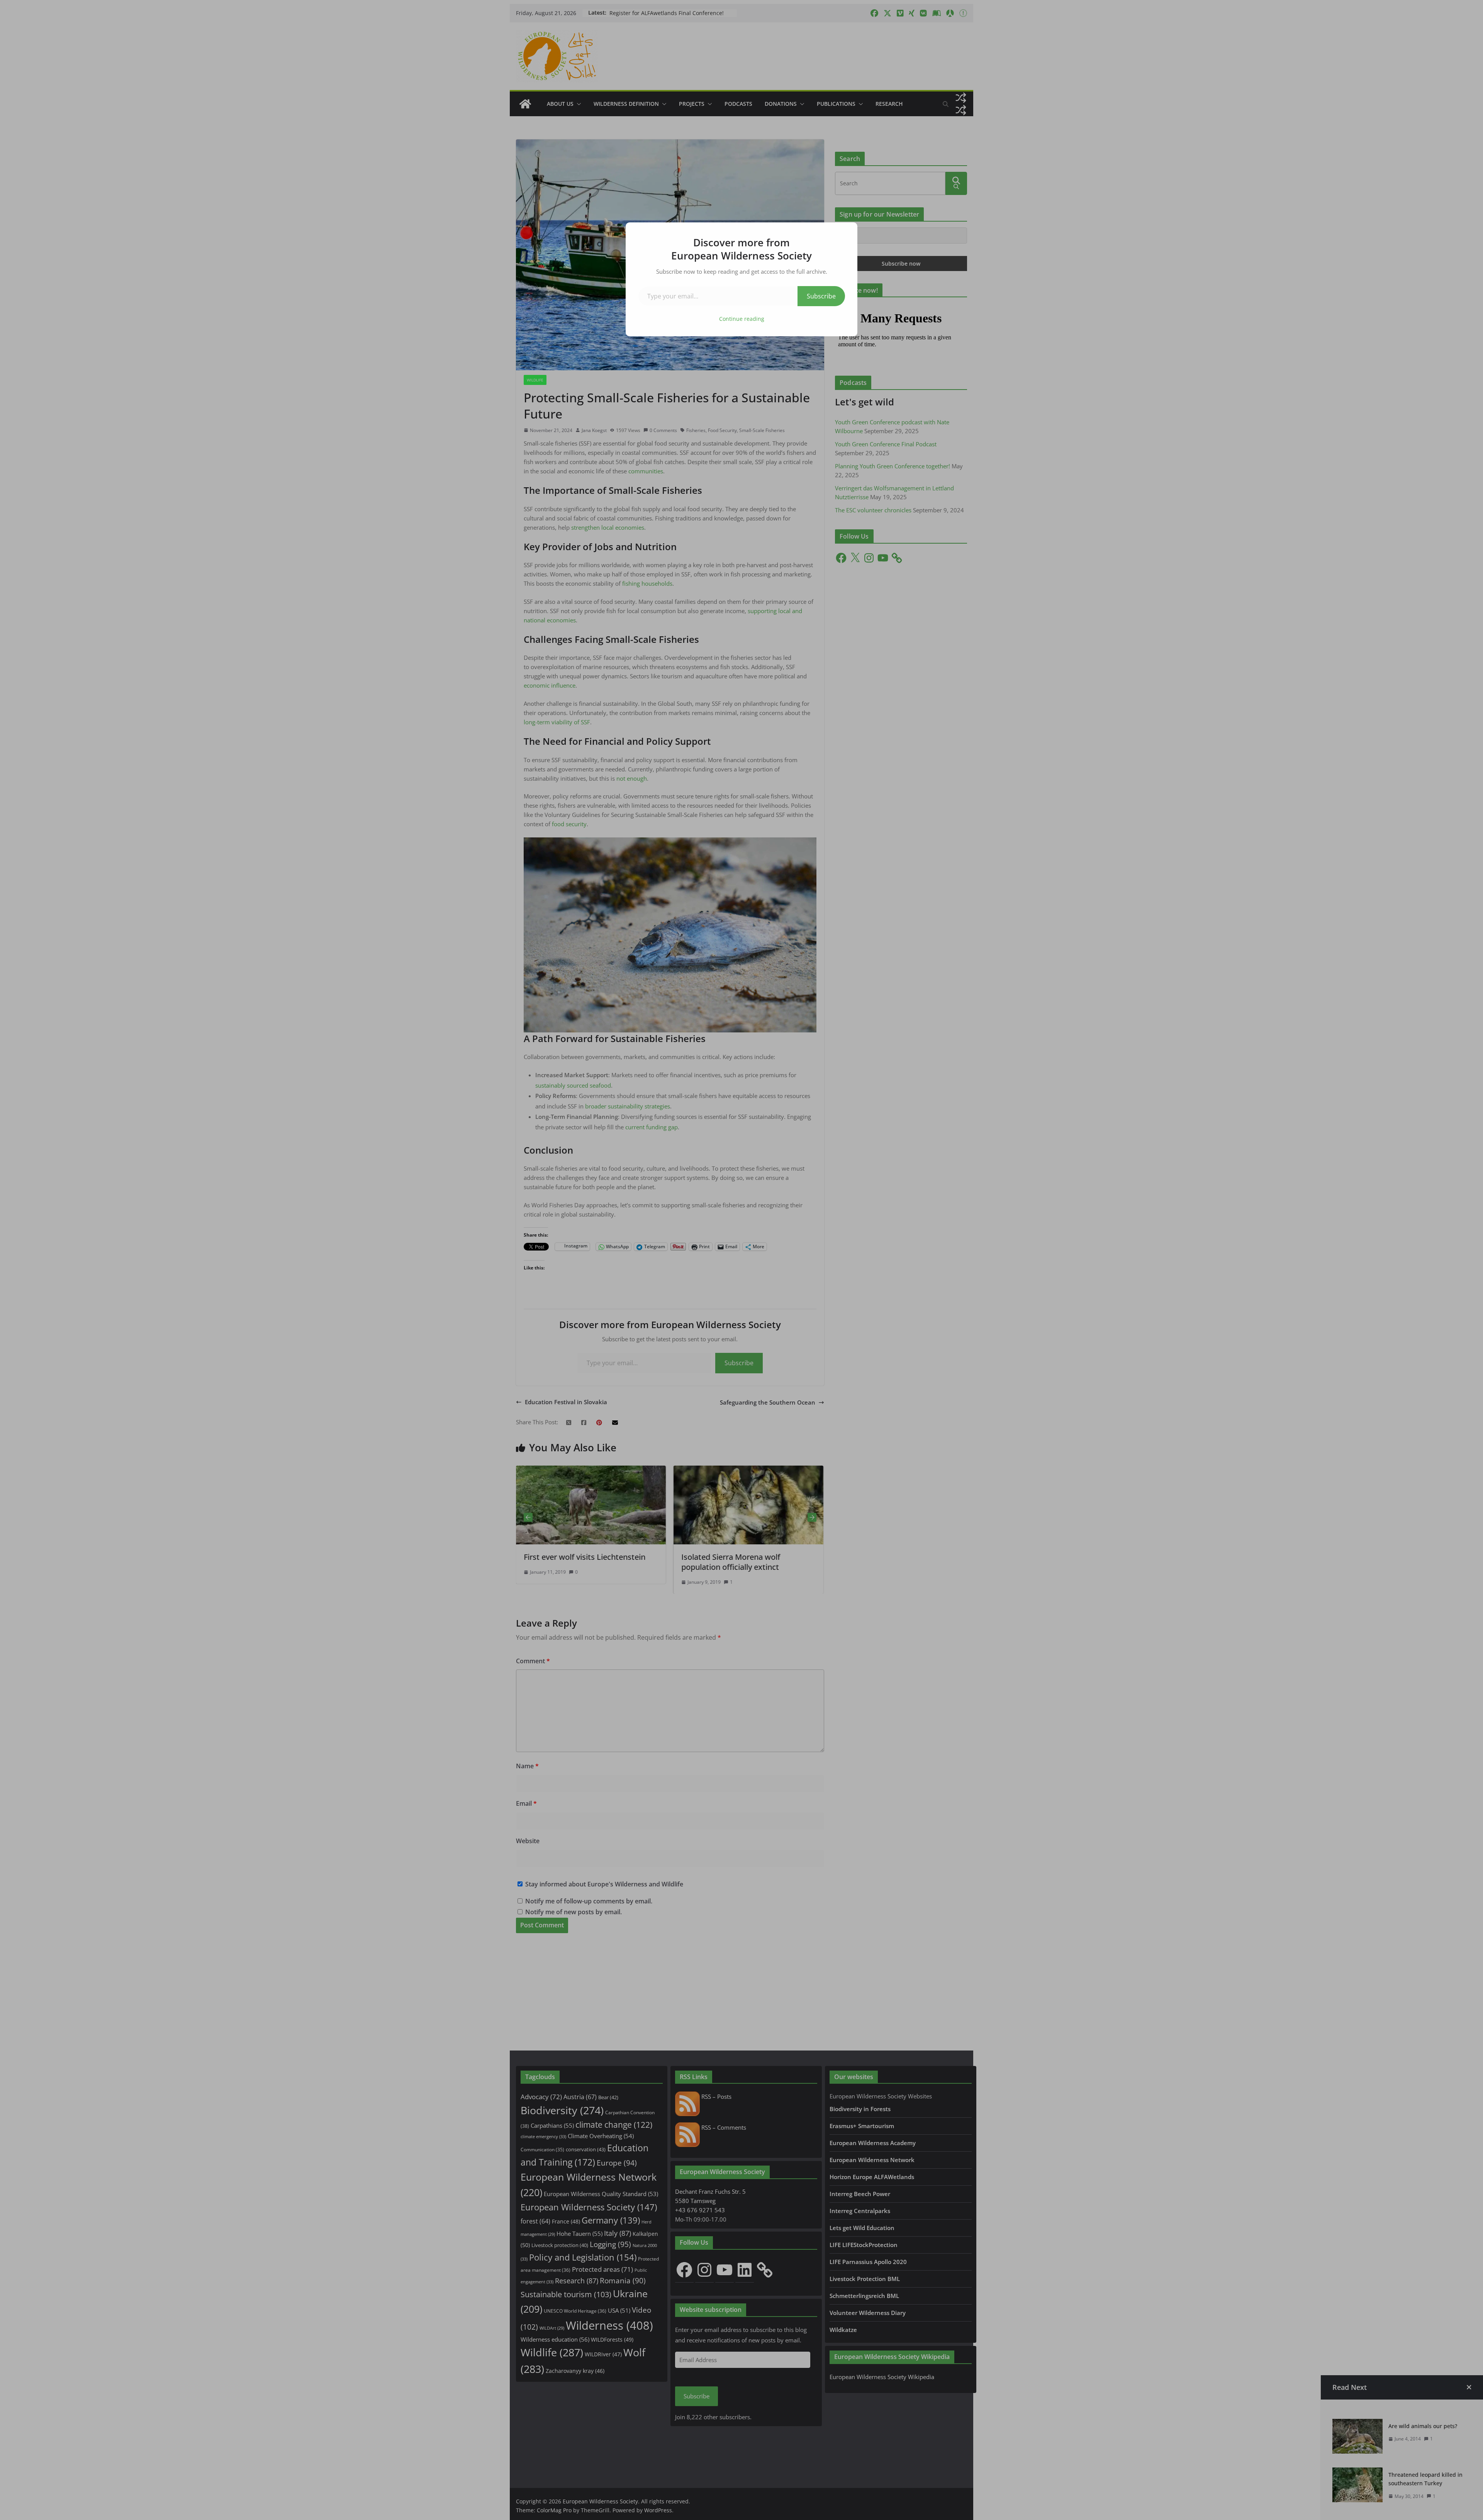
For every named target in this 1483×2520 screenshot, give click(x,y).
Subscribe (821, 296)
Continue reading (742, 319)
